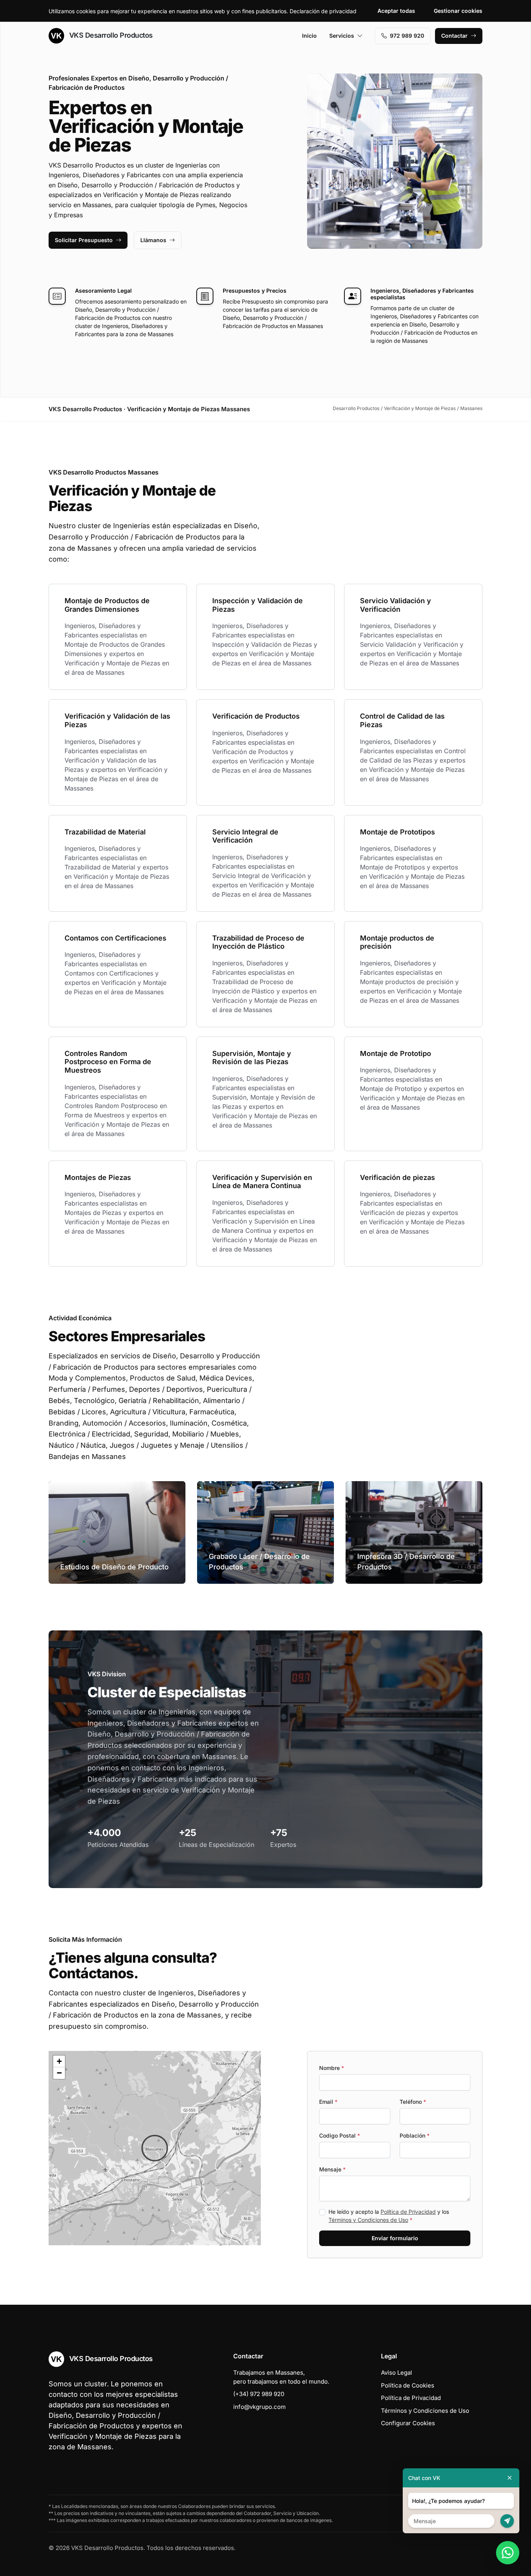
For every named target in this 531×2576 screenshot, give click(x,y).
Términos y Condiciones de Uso (368, 2220)
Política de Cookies (408, 2385)
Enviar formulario (395, 2238)
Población (415, 2135)
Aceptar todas (396, 11)
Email (328, 2102)
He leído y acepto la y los (389, 2216)
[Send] (507, 2521)
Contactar (454, 36)
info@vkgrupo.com (259, 2407)
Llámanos (153, 240)
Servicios (342, 36)
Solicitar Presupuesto (84, 240)
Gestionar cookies (458, 11)
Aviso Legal (397, 2373)
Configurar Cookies (408, 2423)
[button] (155, 2148)
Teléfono (413, 2102)
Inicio (309, 36)
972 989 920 (407, 36)
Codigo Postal (340, 2135)
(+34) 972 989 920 (259, 2394)
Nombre (332, 2068)
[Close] (510, 2478)
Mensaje (332, 2169)
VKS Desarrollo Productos (110, 35)
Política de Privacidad (408, 2212)
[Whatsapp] (508, 2553)
